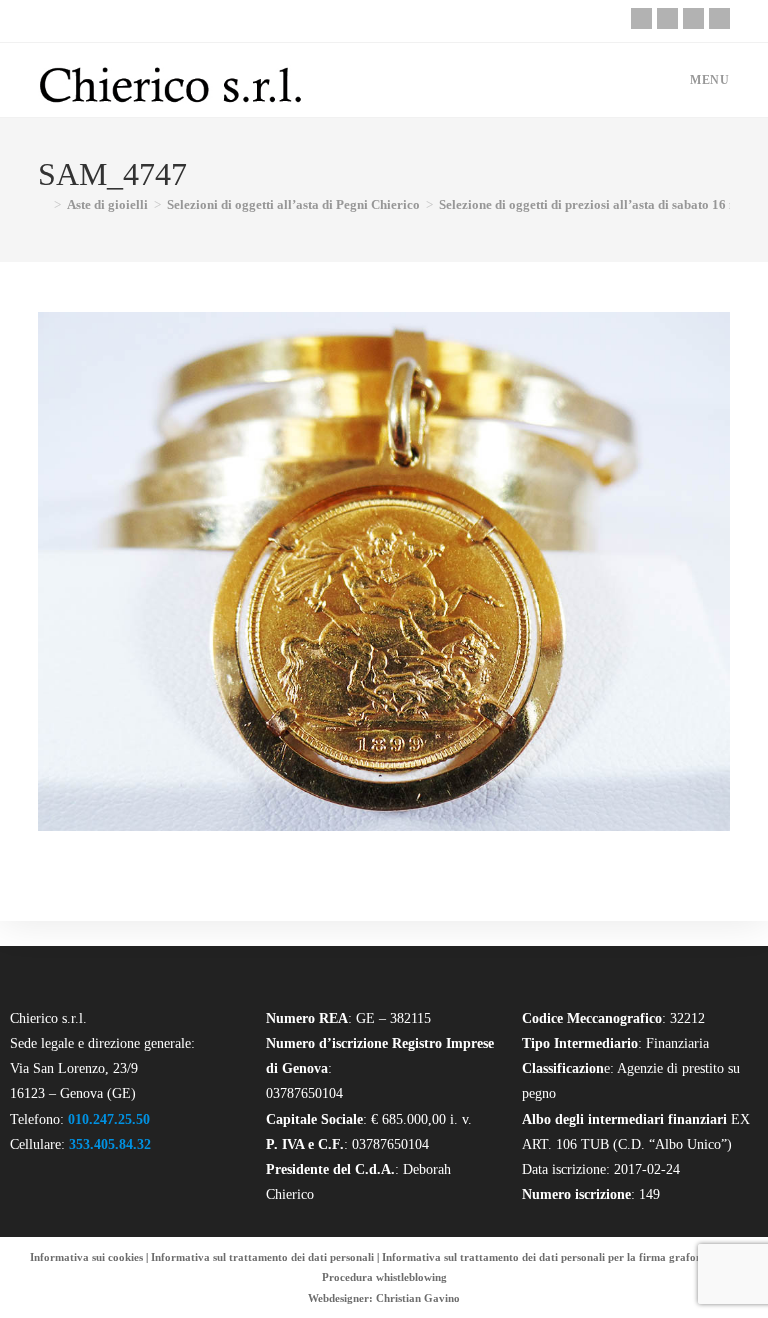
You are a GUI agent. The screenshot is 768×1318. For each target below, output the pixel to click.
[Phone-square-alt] (641, 18)
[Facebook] (667, 18)
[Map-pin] (719, 18)
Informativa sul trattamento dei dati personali (262, 1257)
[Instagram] (693, 18)
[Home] (43, 204)
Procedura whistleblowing (384, 1277)
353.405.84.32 (110, 1144)
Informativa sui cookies (86, 1257)
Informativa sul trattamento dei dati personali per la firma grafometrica (557, 1257)
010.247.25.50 (109, 1119)
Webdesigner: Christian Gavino (384, 1298)
